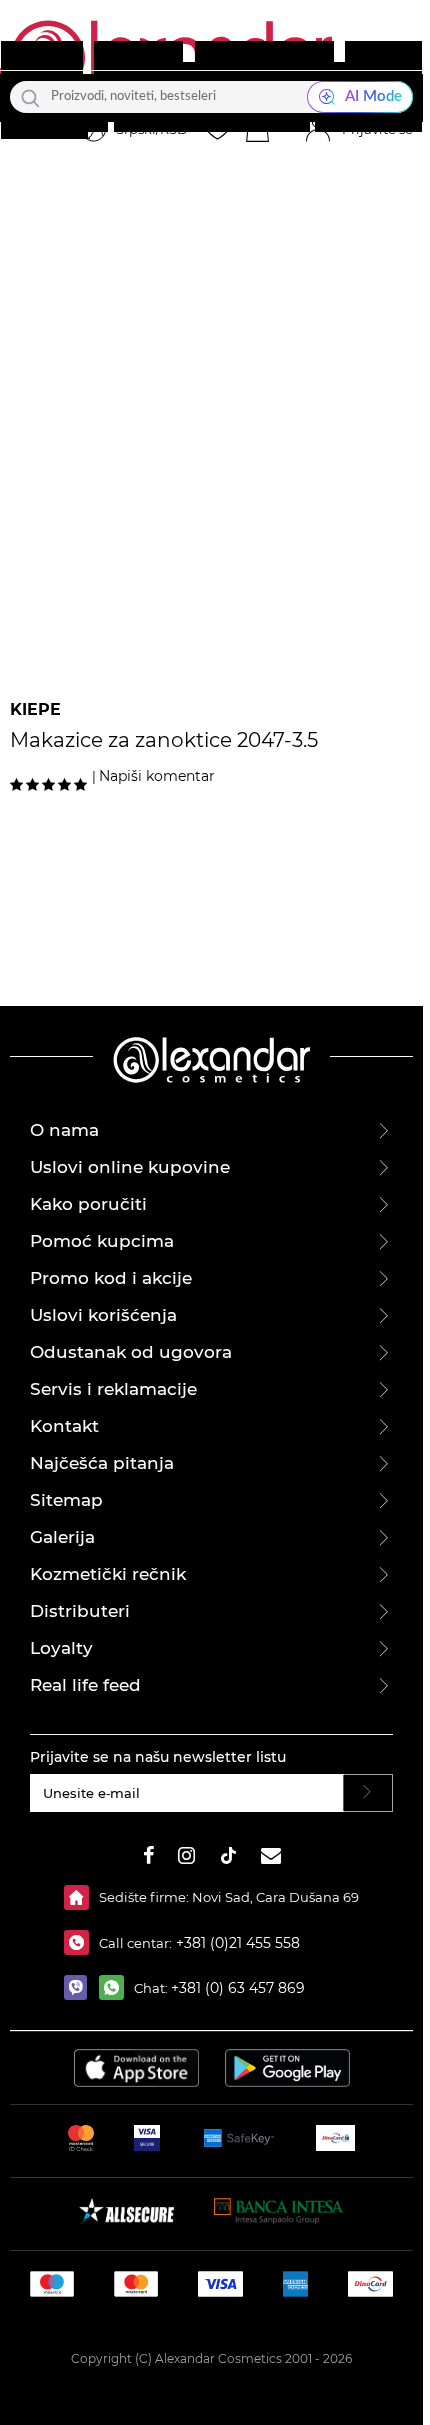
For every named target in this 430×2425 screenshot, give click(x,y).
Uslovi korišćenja (103, 1315)
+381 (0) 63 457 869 (238, 1988)
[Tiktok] (228, 1858)
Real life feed (85, 1685)
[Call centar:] (81, 1942)
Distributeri (80, 1611)
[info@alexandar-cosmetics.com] (271, 1858)
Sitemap (66, 1500)
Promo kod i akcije (111, 1278)
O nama (64, 1130)
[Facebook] (149, 1858)
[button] (257, 130)
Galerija (62, 1537)
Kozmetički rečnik (108, 1574)
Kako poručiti (88, 1204)
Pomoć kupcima (102, 1241)
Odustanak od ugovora (131, 1352)
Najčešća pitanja (102, 1463)
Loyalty (61, 1648)
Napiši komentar (157, 776)
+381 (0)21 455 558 (236, 1943)
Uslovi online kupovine (130, 1167)
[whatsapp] (116, 1987)
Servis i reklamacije (113, 1389)
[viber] (81, 1987)
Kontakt (64, 1426)
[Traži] (30, 97)
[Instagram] (186, 1858)
